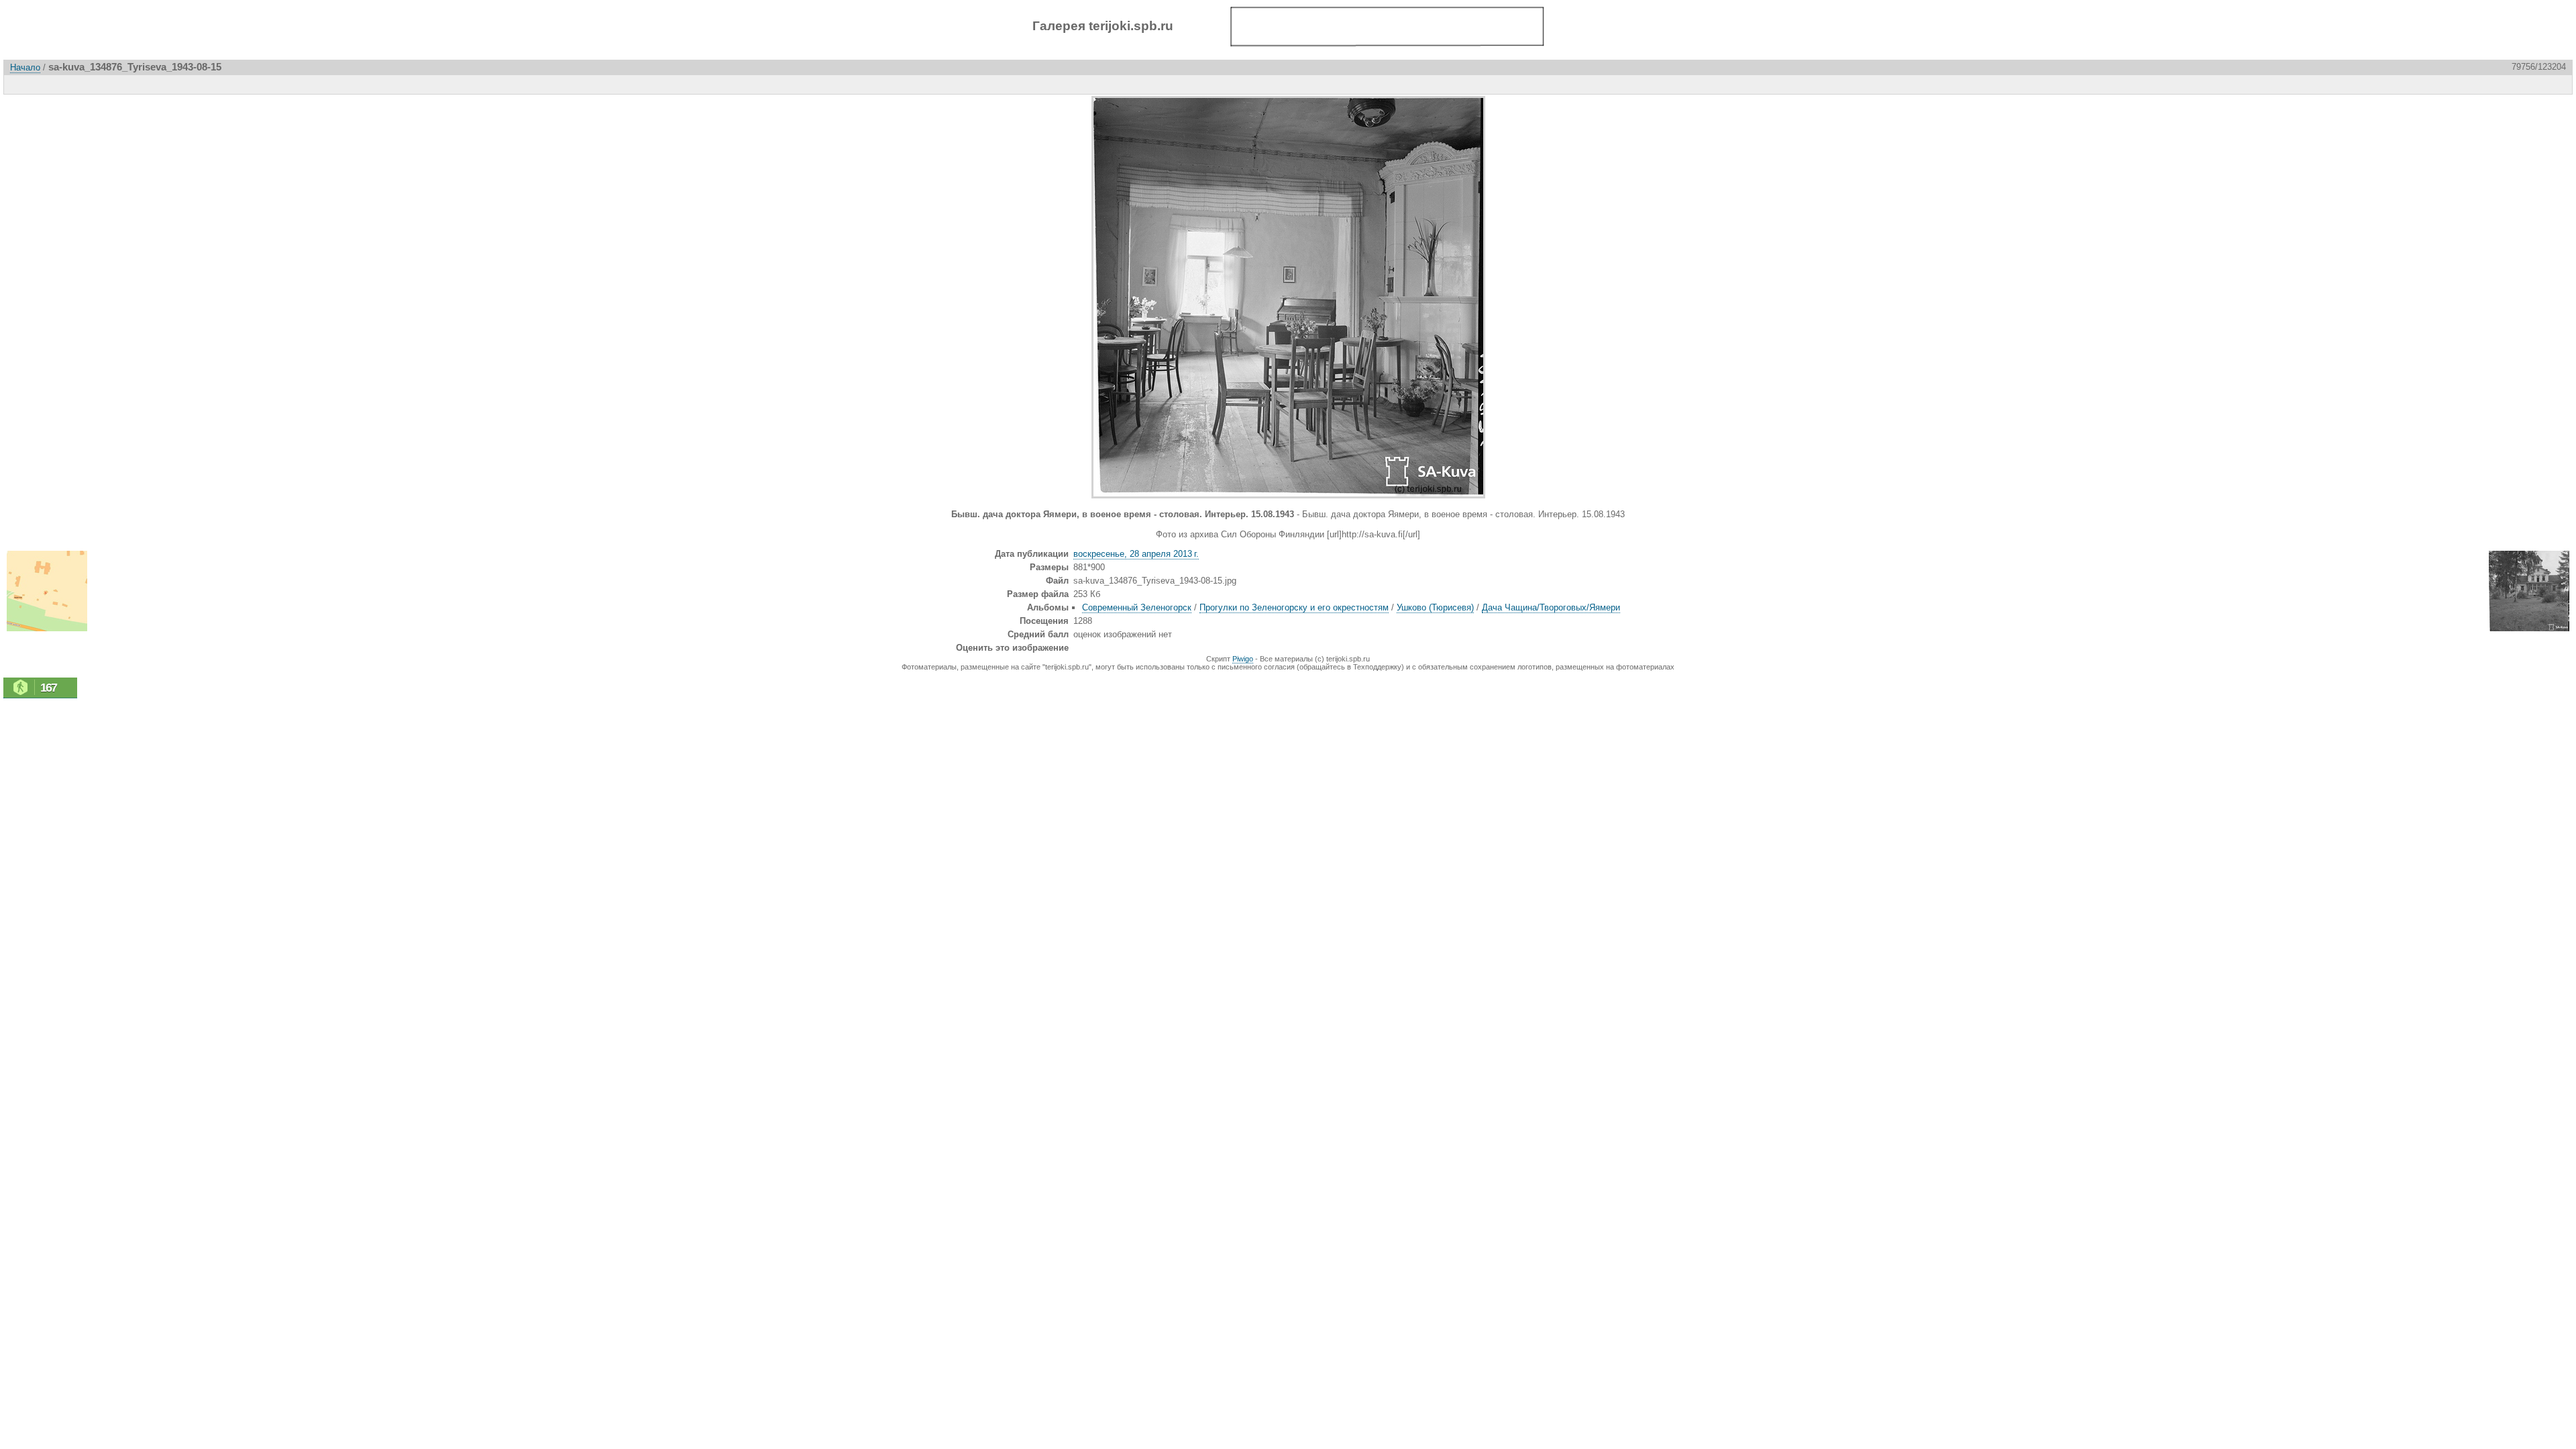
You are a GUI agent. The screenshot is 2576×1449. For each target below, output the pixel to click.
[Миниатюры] (2502, 84)
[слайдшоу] (49, 84)
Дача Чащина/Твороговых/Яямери (1551, 607)
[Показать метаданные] (77, 84)
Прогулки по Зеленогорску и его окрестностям (1294, 607)
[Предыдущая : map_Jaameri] (2530, 84)
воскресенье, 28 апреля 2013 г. (1136, 554)
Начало (25, 67)
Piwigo (1243, 659)
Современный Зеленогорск (1137, 607)
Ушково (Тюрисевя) (1435, 607)
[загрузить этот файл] (105, 84)
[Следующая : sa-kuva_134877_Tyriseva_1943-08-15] (2558, 84)
